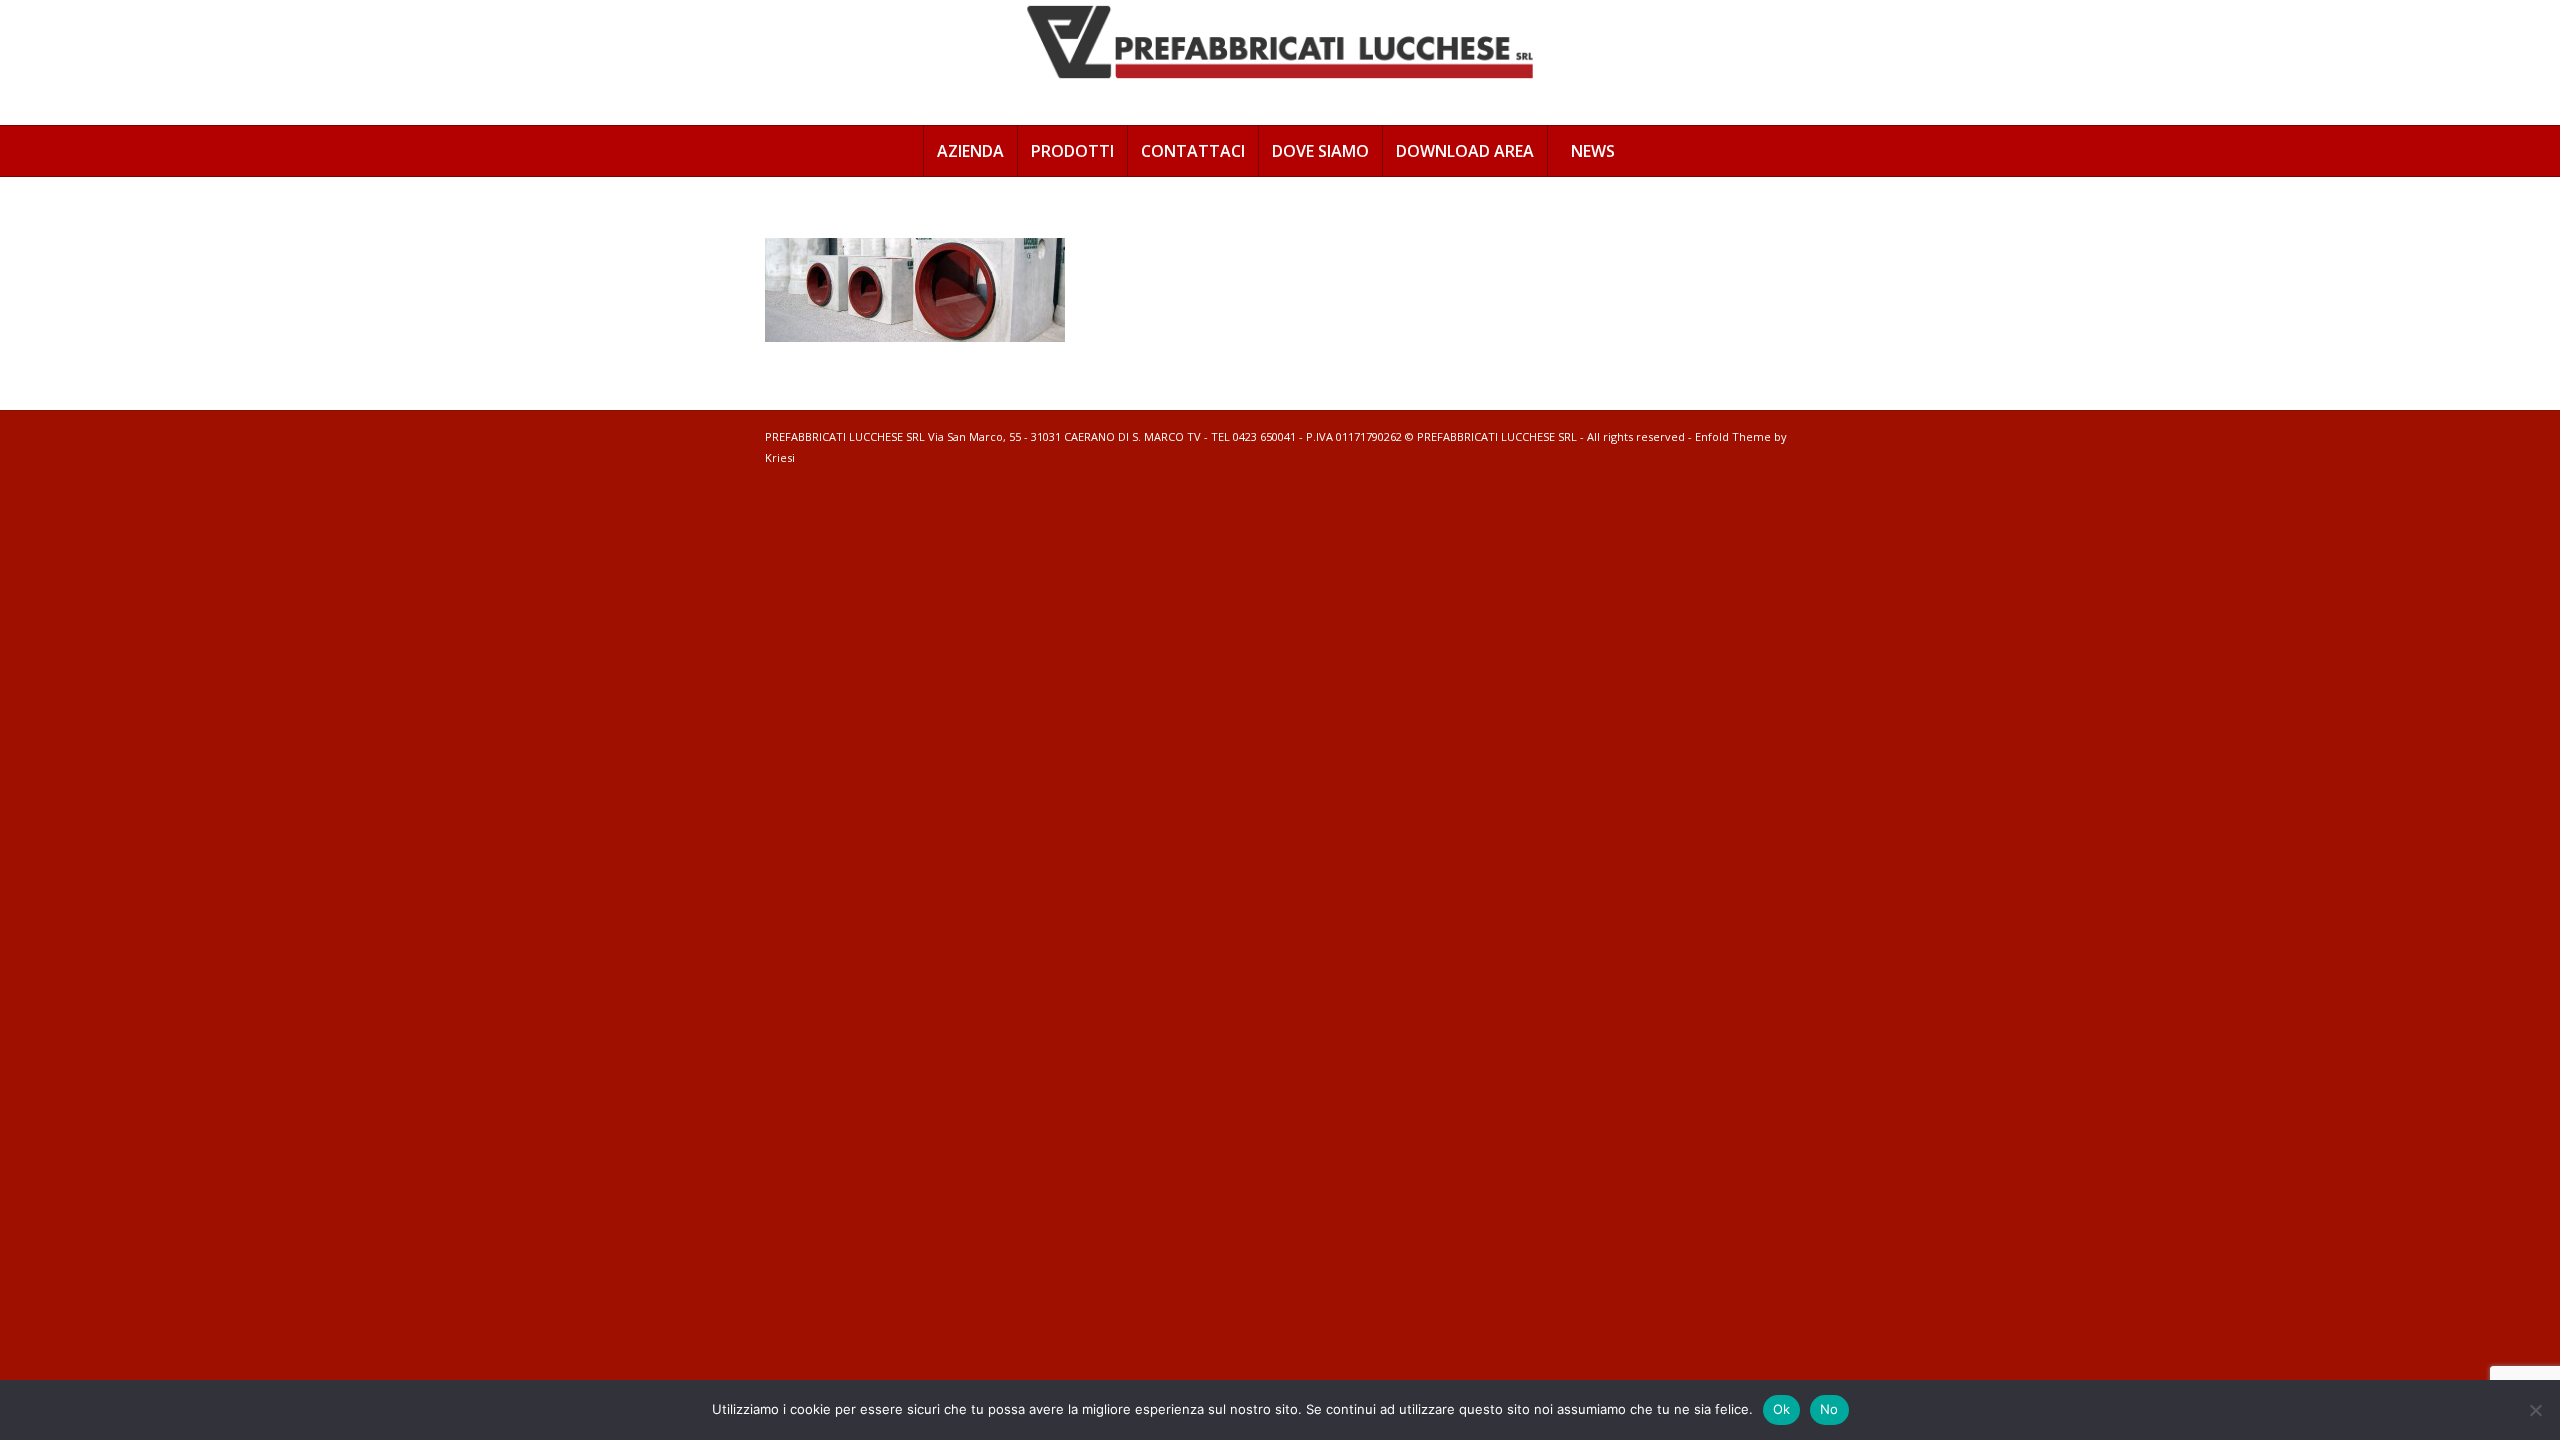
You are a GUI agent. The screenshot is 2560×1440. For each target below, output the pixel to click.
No (1829, 1409)
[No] (2535, 1410)
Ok (1782, 1409)
